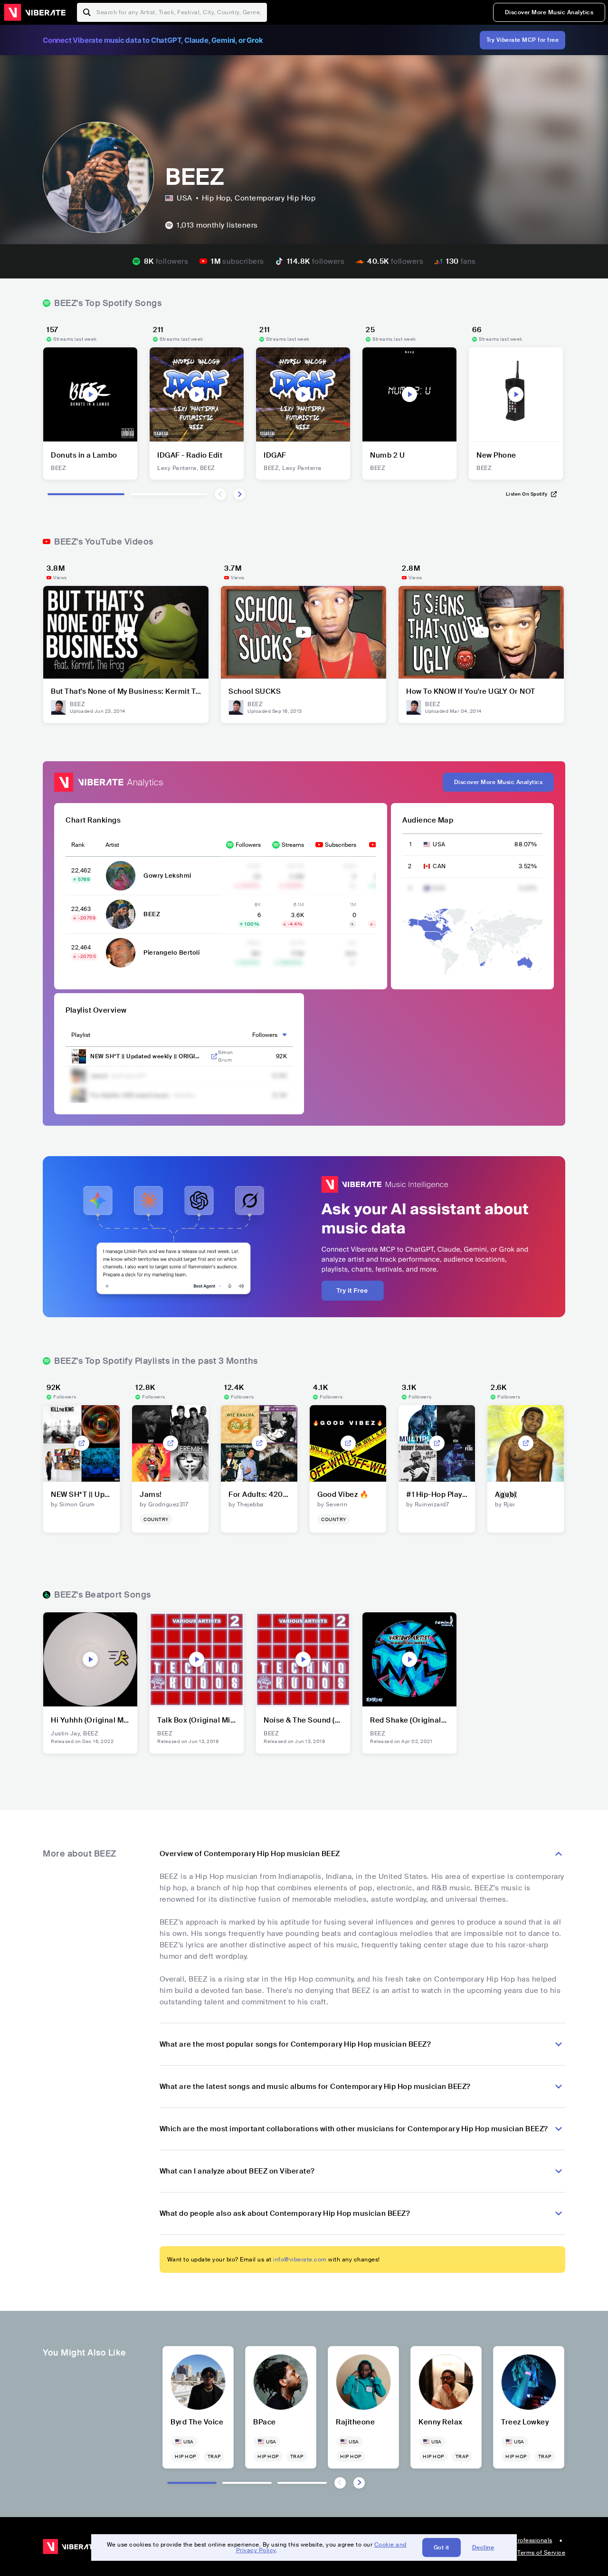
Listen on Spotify (527, 494)
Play (90, 394)
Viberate (35, 12)
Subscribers (341, 845)
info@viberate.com (300, 2260)
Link (214, 1056)
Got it (442, 2547)
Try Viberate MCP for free (523, 40)
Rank (78, 845)
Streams (293, 845)
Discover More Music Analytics (549, 12)
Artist (112, 845)
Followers (248, 845)
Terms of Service (541, 2553)
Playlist (81, 1035)
